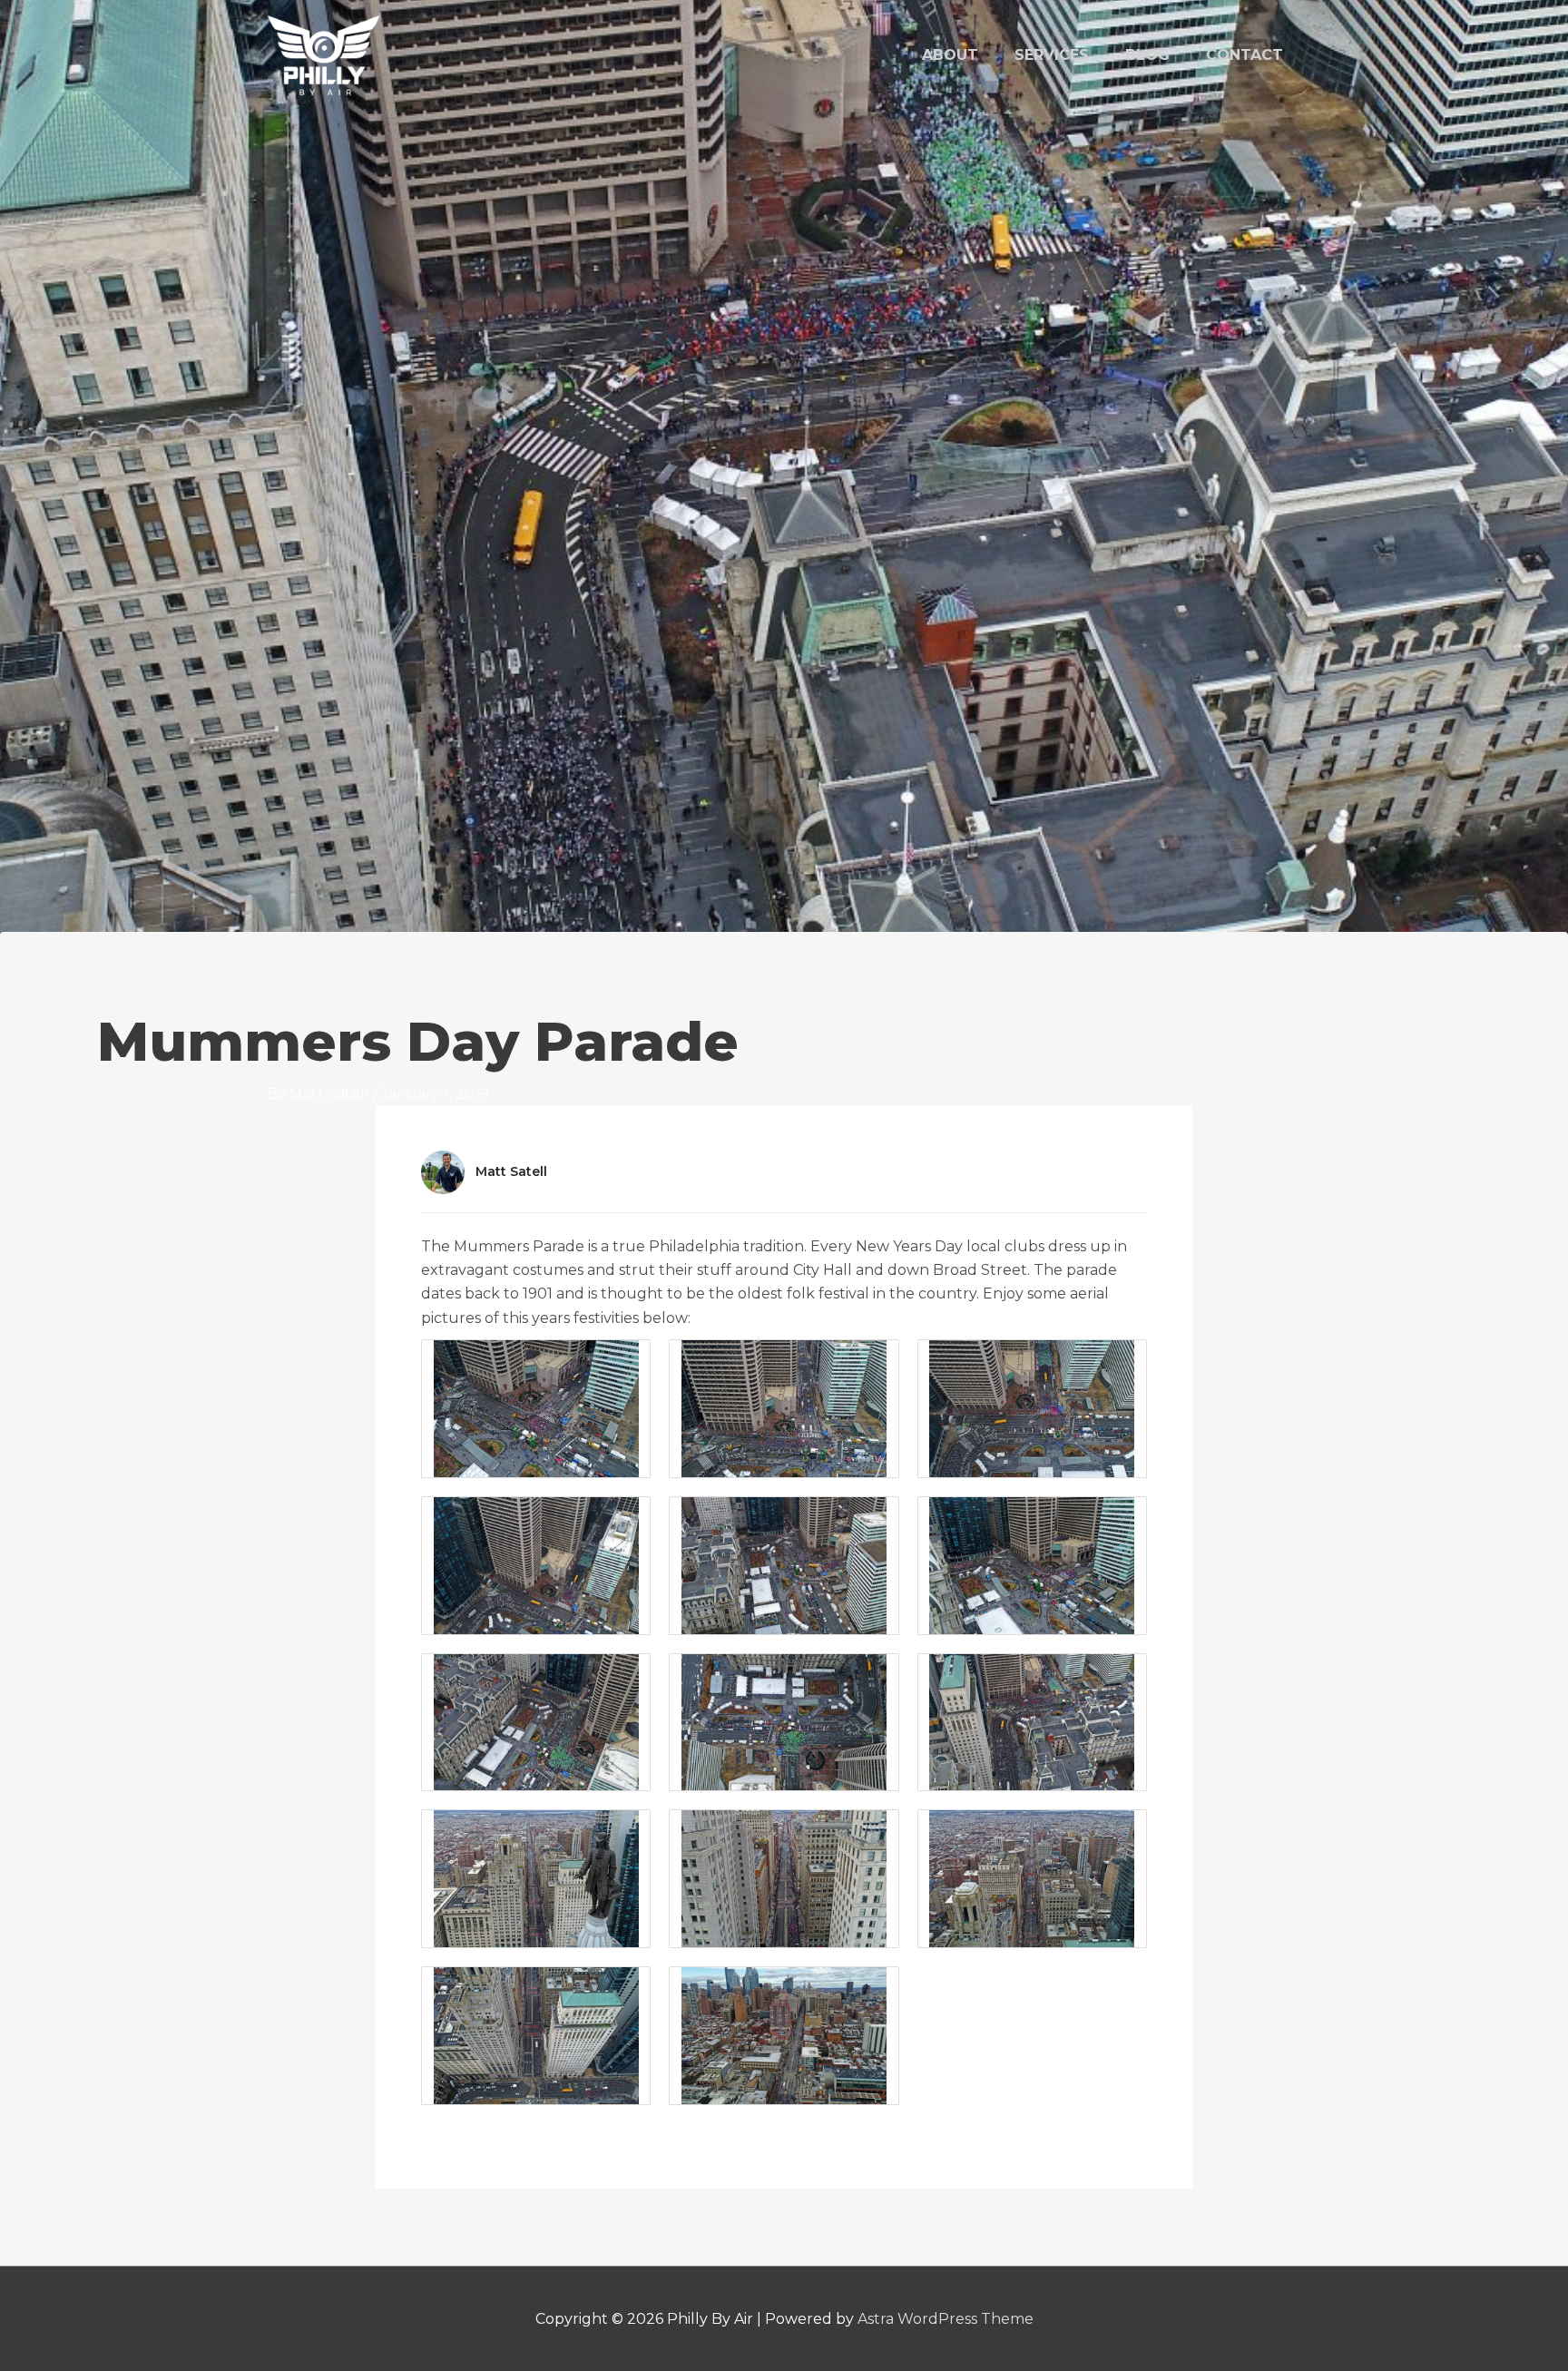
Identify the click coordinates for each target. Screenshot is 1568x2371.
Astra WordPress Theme (946, 2319)
